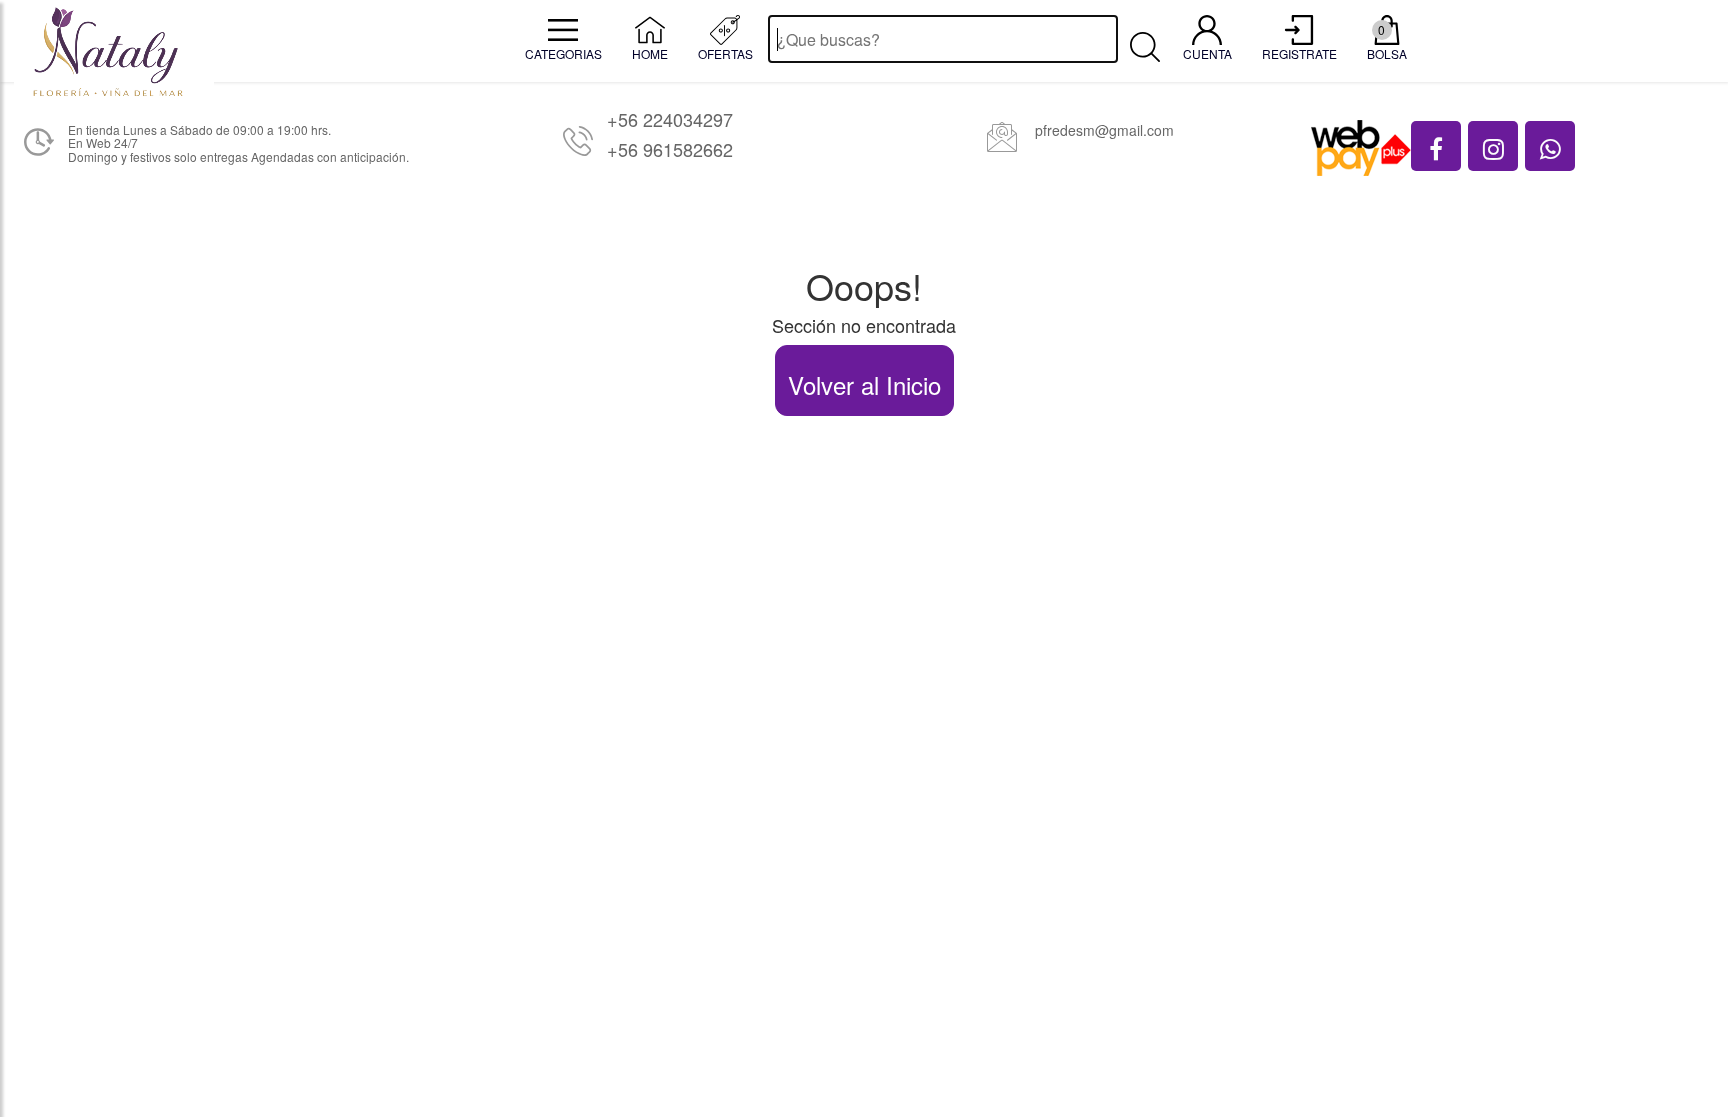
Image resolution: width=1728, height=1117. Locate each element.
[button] (1436, 146)
